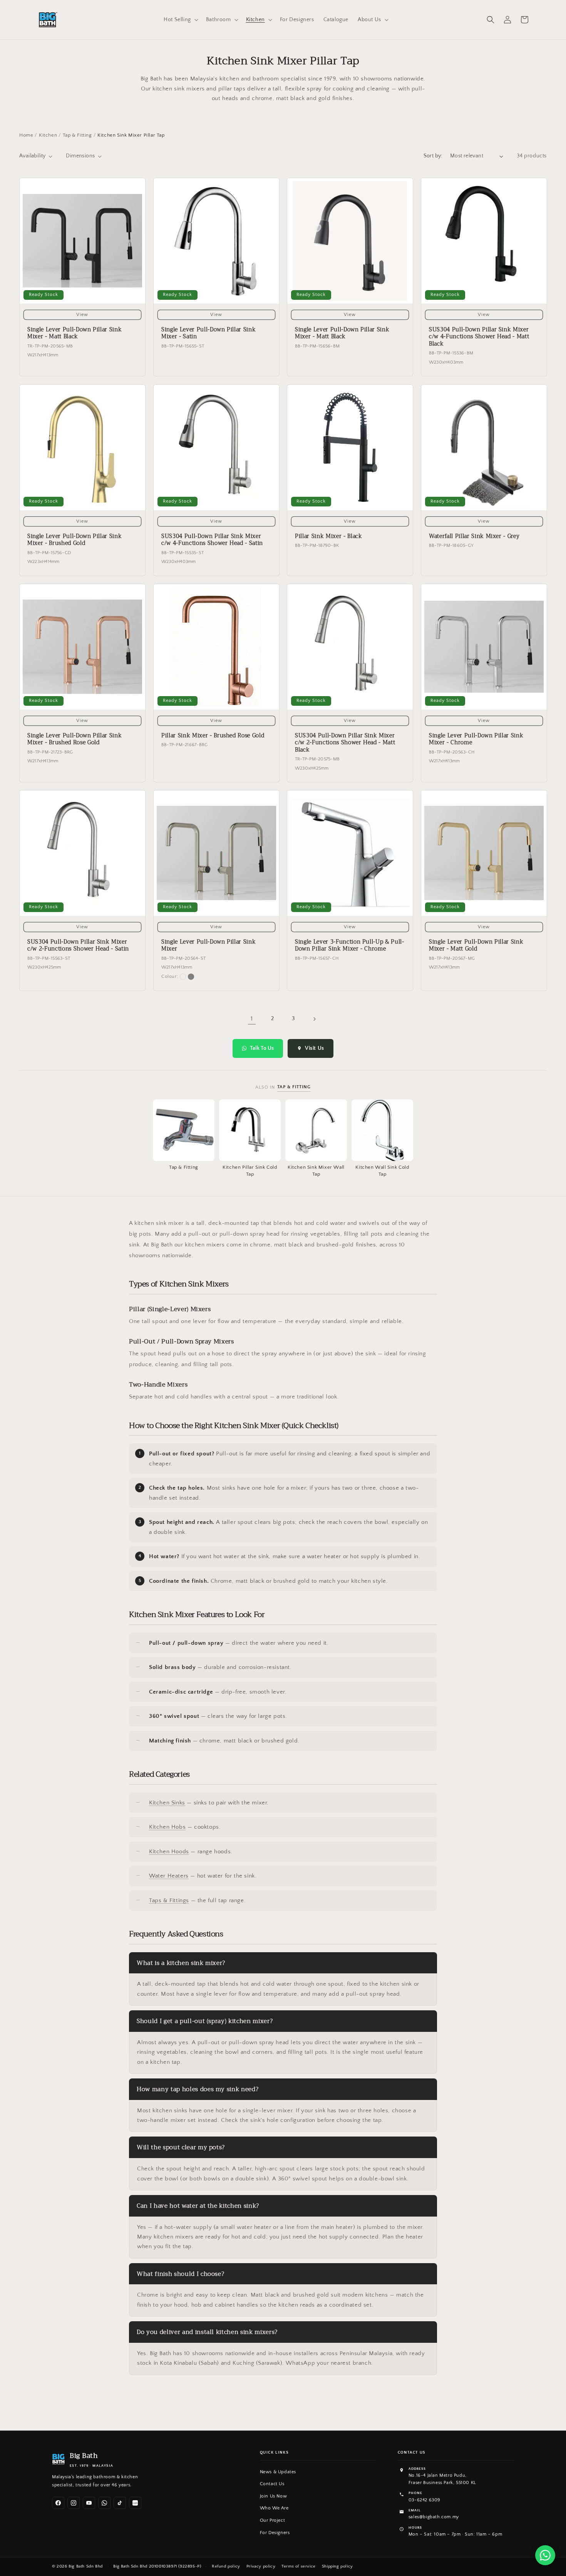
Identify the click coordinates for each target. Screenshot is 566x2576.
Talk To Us (262, 1048)
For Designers (275, 2533)
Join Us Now (274, 2496)
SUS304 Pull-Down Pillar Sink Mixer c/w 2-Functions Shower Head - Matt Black (345, 743)
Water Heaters (169, 1876)
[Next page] (314, 1019)
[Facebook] (58, 2503)
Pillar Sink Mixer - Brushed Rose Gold (213, 736)
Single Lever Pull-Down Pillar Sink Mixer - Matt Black (75, 334)
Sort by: (433, 156)
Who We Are (274, 2508)
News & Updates (278, 2472)
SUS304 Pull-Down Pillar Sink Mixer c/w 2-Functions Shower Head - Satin (78, 946)
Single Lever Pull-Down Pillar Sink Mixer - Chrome (476, 739)
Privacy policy (261, 2566)
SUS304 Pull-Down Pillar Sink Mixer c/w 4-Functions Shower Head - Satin (212, 540)
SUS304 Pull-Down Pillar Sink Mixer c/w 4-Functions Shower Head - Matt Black (479, 337)
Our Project (273, 2520)
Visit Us (315, 1048)
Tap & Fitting (77, 135)
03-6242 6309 (424, 2500)
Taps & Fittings (169, 1900)
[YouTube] (89, 2503)
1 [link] (252, 1019)
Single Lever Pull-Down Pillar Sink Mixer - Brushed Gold (75, 540)
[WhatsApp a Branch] (545, 2555)
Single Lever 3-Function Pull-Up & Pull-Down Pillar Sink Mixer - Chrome (350, 946)
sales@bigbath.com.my (434, 2517)
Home (26, 135)
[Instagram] (74, 2503)
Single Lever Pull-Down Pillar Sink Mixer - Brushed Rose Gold (75, 739)
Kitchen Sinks (167, 1803)
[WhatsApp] (104, 2503)
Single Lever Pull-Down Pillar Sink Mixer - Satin (208, 334)
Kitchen (48, 135)
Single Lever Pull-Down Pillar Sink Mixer (208, 946)
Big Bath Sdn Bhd (86, 2566)
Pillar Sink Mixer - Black (329, 536)
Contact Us (272, 2484)
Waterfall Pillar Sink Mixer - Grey (474, 536)
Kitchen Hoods (169, 1852)
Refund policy (226, 2566)
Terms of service (299, 2566)
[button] (180, 20)
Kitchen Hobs (167, 1827)
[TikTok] (120, 2503)
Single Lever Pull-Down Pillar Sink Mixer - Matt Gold (476, 946)
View (82, 315)
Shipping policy (337, 2566)
